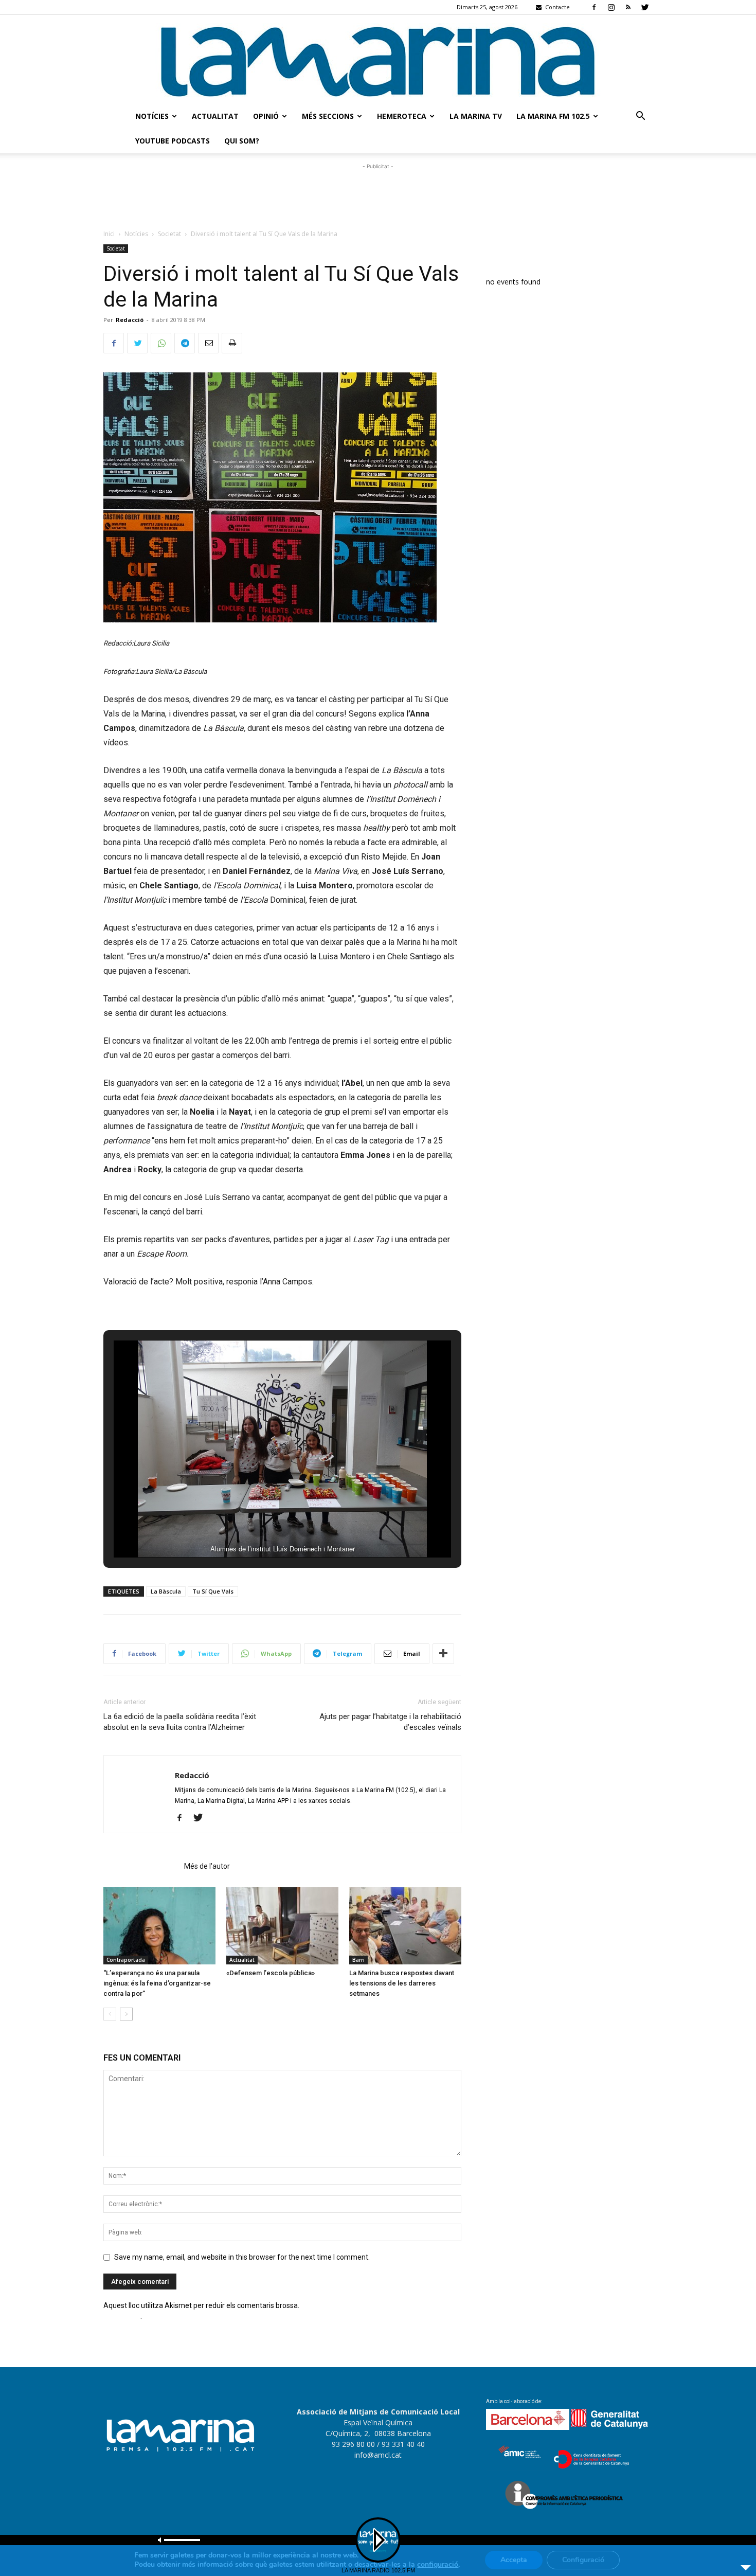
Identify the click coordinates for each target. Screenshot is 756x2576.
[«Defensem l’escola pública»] (282, 1926)
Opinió (266, 116)
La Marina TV (476, 116)
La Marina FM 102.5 (553, 116)
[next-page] (126, 2014)
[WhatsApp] (161, 343)
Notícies (152, 116)
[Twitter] (645, 7)
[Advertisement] (378, 195)
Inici (109, 234)
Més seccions (328, 116)
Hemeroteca (402, 116)
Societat (169, 234)
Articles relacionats (141, 1866)
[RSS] (628, 7)
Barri (358, 1960)
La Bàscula (166, 1591)
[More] (443, 1654)
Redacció (130, 320)
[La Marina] (378, 59)
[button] (640, 117)
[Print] (232, 343)
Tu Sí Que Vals (213, 1591)
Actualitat (215, 116)
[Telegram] (185, 343)
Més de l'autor (207, 1866)
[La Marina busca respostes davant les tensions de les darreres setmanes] (405, 1926)
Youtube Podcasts (173, 141)
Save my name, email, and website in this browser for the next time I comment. (242, 2257)
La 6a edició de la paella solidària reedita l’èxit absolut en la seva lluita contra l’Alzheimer (180, 1722)
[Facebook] (594, 7)
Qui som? (242, 141)
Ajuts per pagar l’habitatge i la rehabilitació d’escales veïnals (390, 1722)
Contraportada (126, 1960)
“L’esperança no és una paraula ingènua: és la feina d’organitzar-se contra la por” (157, 1983)
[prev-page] (110, 2014)
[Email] (208, 343)
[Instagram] (611, 7)
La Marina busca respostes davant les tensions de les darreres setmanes (402, 1983)
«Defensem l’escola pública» (271, 1973)
